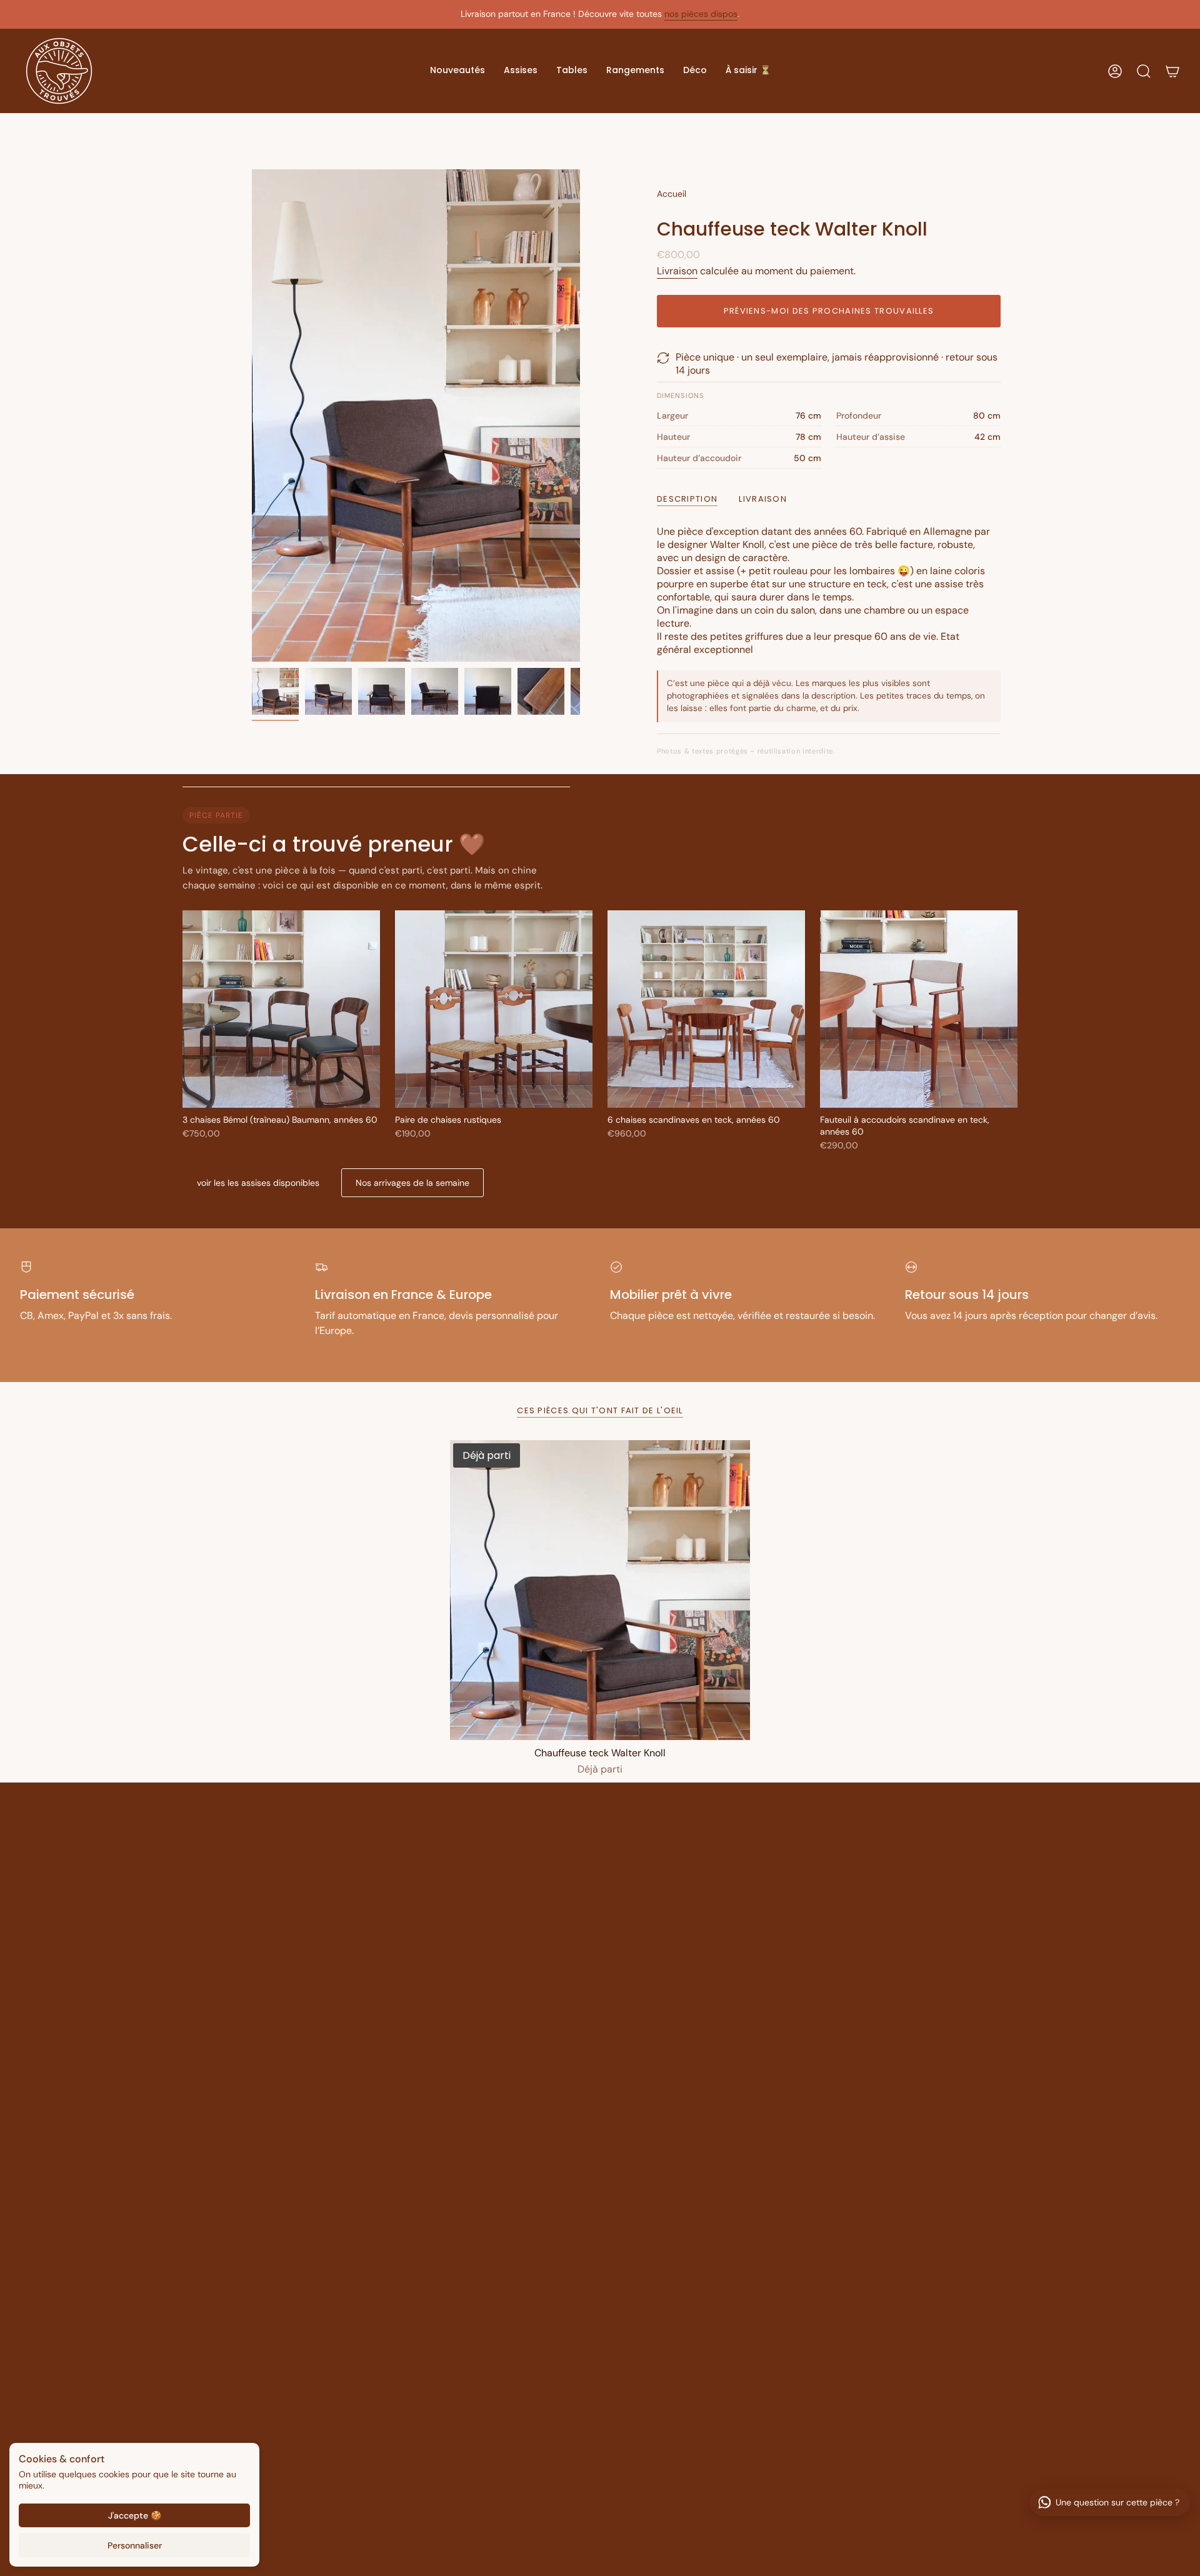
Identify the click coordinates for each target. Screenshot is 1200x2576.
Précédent (252, 415)
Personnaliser (135, 2545)
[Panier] (1172, 71)
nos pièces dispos (701, 14)
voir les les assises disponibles (258, 1183)
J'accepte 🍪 (135, 2515)
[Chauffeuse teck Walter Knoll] (600, 1590)
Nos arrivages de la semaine (412, 1183)
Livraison (677, 271)
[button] (457, 71)
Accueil (672, 194)
